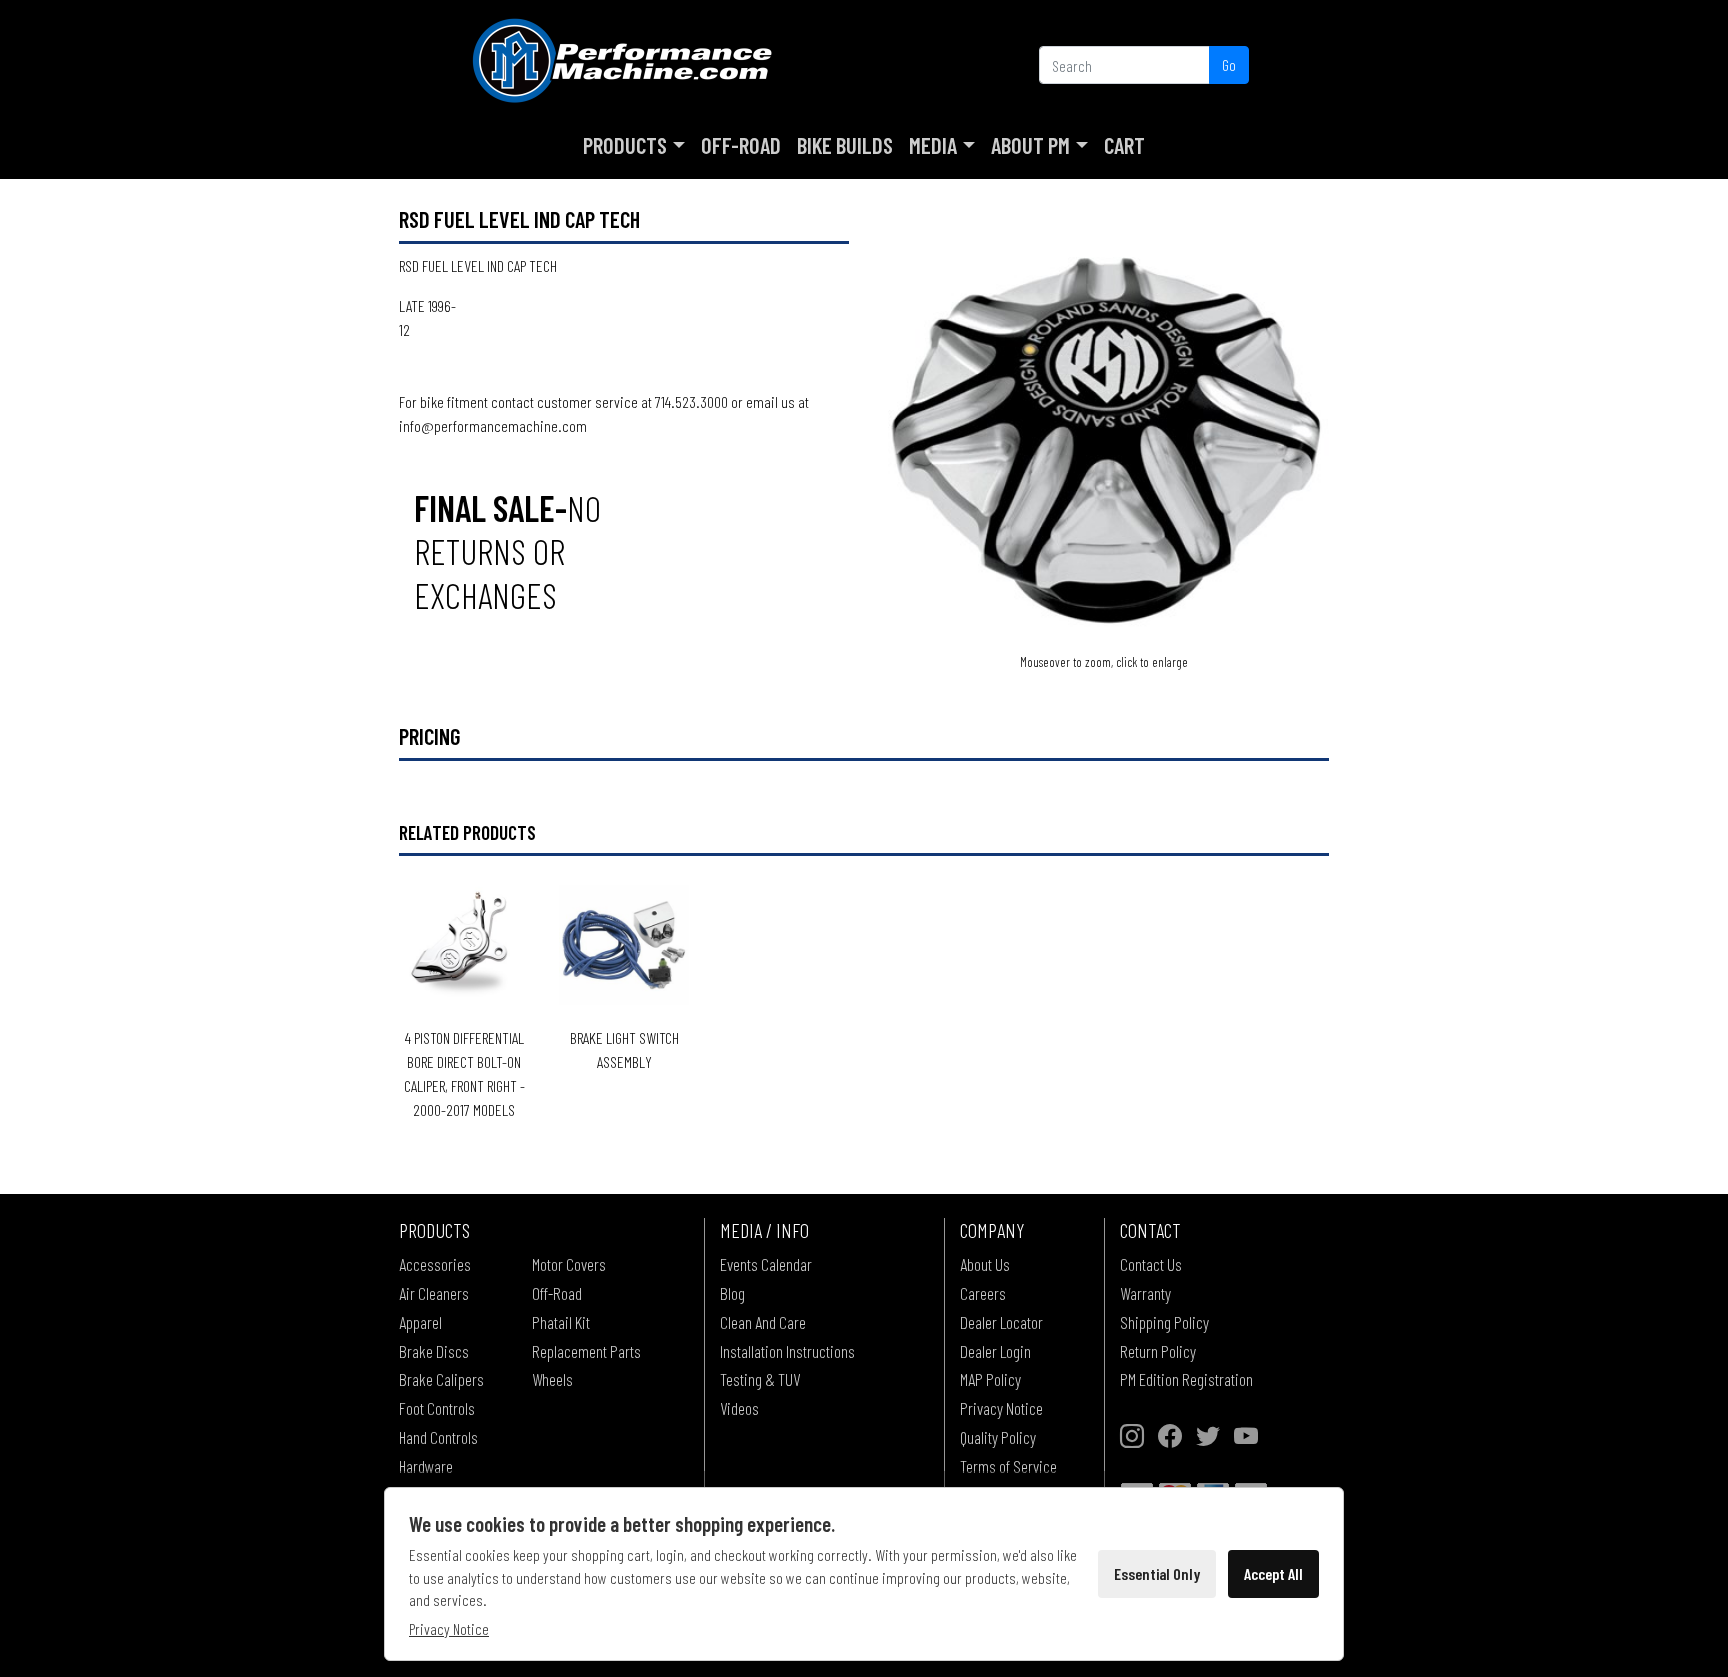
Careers (983, 1293)
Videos (739, 1408)
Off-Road (741, 145)
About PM (1030, 145)
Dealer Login (995, 1351)
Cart (1124, 145)
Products (625, 145)
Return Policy (1158, 1351)
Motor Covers (569, 1264)
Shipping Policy (1164, 1322)
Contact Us (1151, 1264)
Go (1229, 64)
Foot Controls (437, 1408)
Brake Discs (434, 1351)
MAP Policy (990, 1379)
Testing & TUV (760, 1379)
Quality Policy (998, 1437)
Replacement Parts (586, 1351)
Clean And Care (763, 1322)
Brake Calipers (441, 1379)
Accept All (1273, 1573)
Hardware (426, 1466)
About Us (985, 1264)
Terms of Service (1008, 1466)
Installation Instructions (787, 1351)
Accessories (435, 1264)
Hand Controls (438, 1437)
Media (933, 145)
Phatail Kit (561, 1322)
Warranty (1145, 1293)
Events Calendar (766, 1264)
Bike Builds (845, 145)
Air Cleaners (434, 1293)
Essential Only (1157, 1573)
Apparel (420, 1322)
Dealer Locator (1001, 1322)
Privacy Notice (1001, 1408)
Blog (732, 1293)
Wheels (552, 1379)
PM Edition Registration (1186, 1379)
